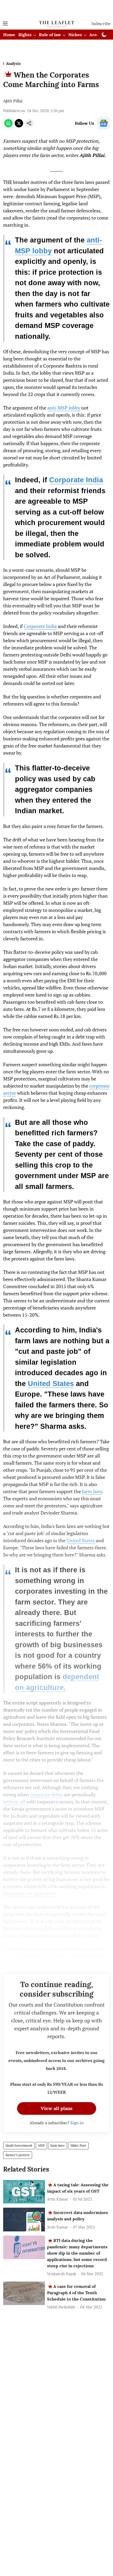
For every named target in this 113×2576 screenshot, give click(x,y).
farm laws (92, 1491)
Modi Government (19, 2146)
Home (9, 35)
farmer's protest (18, 2155)
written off (14, 1802)
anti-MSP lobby (64, 408)
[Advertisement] (56, 9)
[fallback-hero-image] (24, 2192)
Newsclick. (20, 1963)
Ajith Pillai (13, 101)
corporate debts (46, 1794)
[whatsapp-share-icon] (8, 126)
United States (51, 1384)
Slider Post (78, 2146)
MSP (41, 2146)
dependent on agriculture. (30, 1893)
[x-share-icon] (19, 126)
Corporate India (76, 480)
